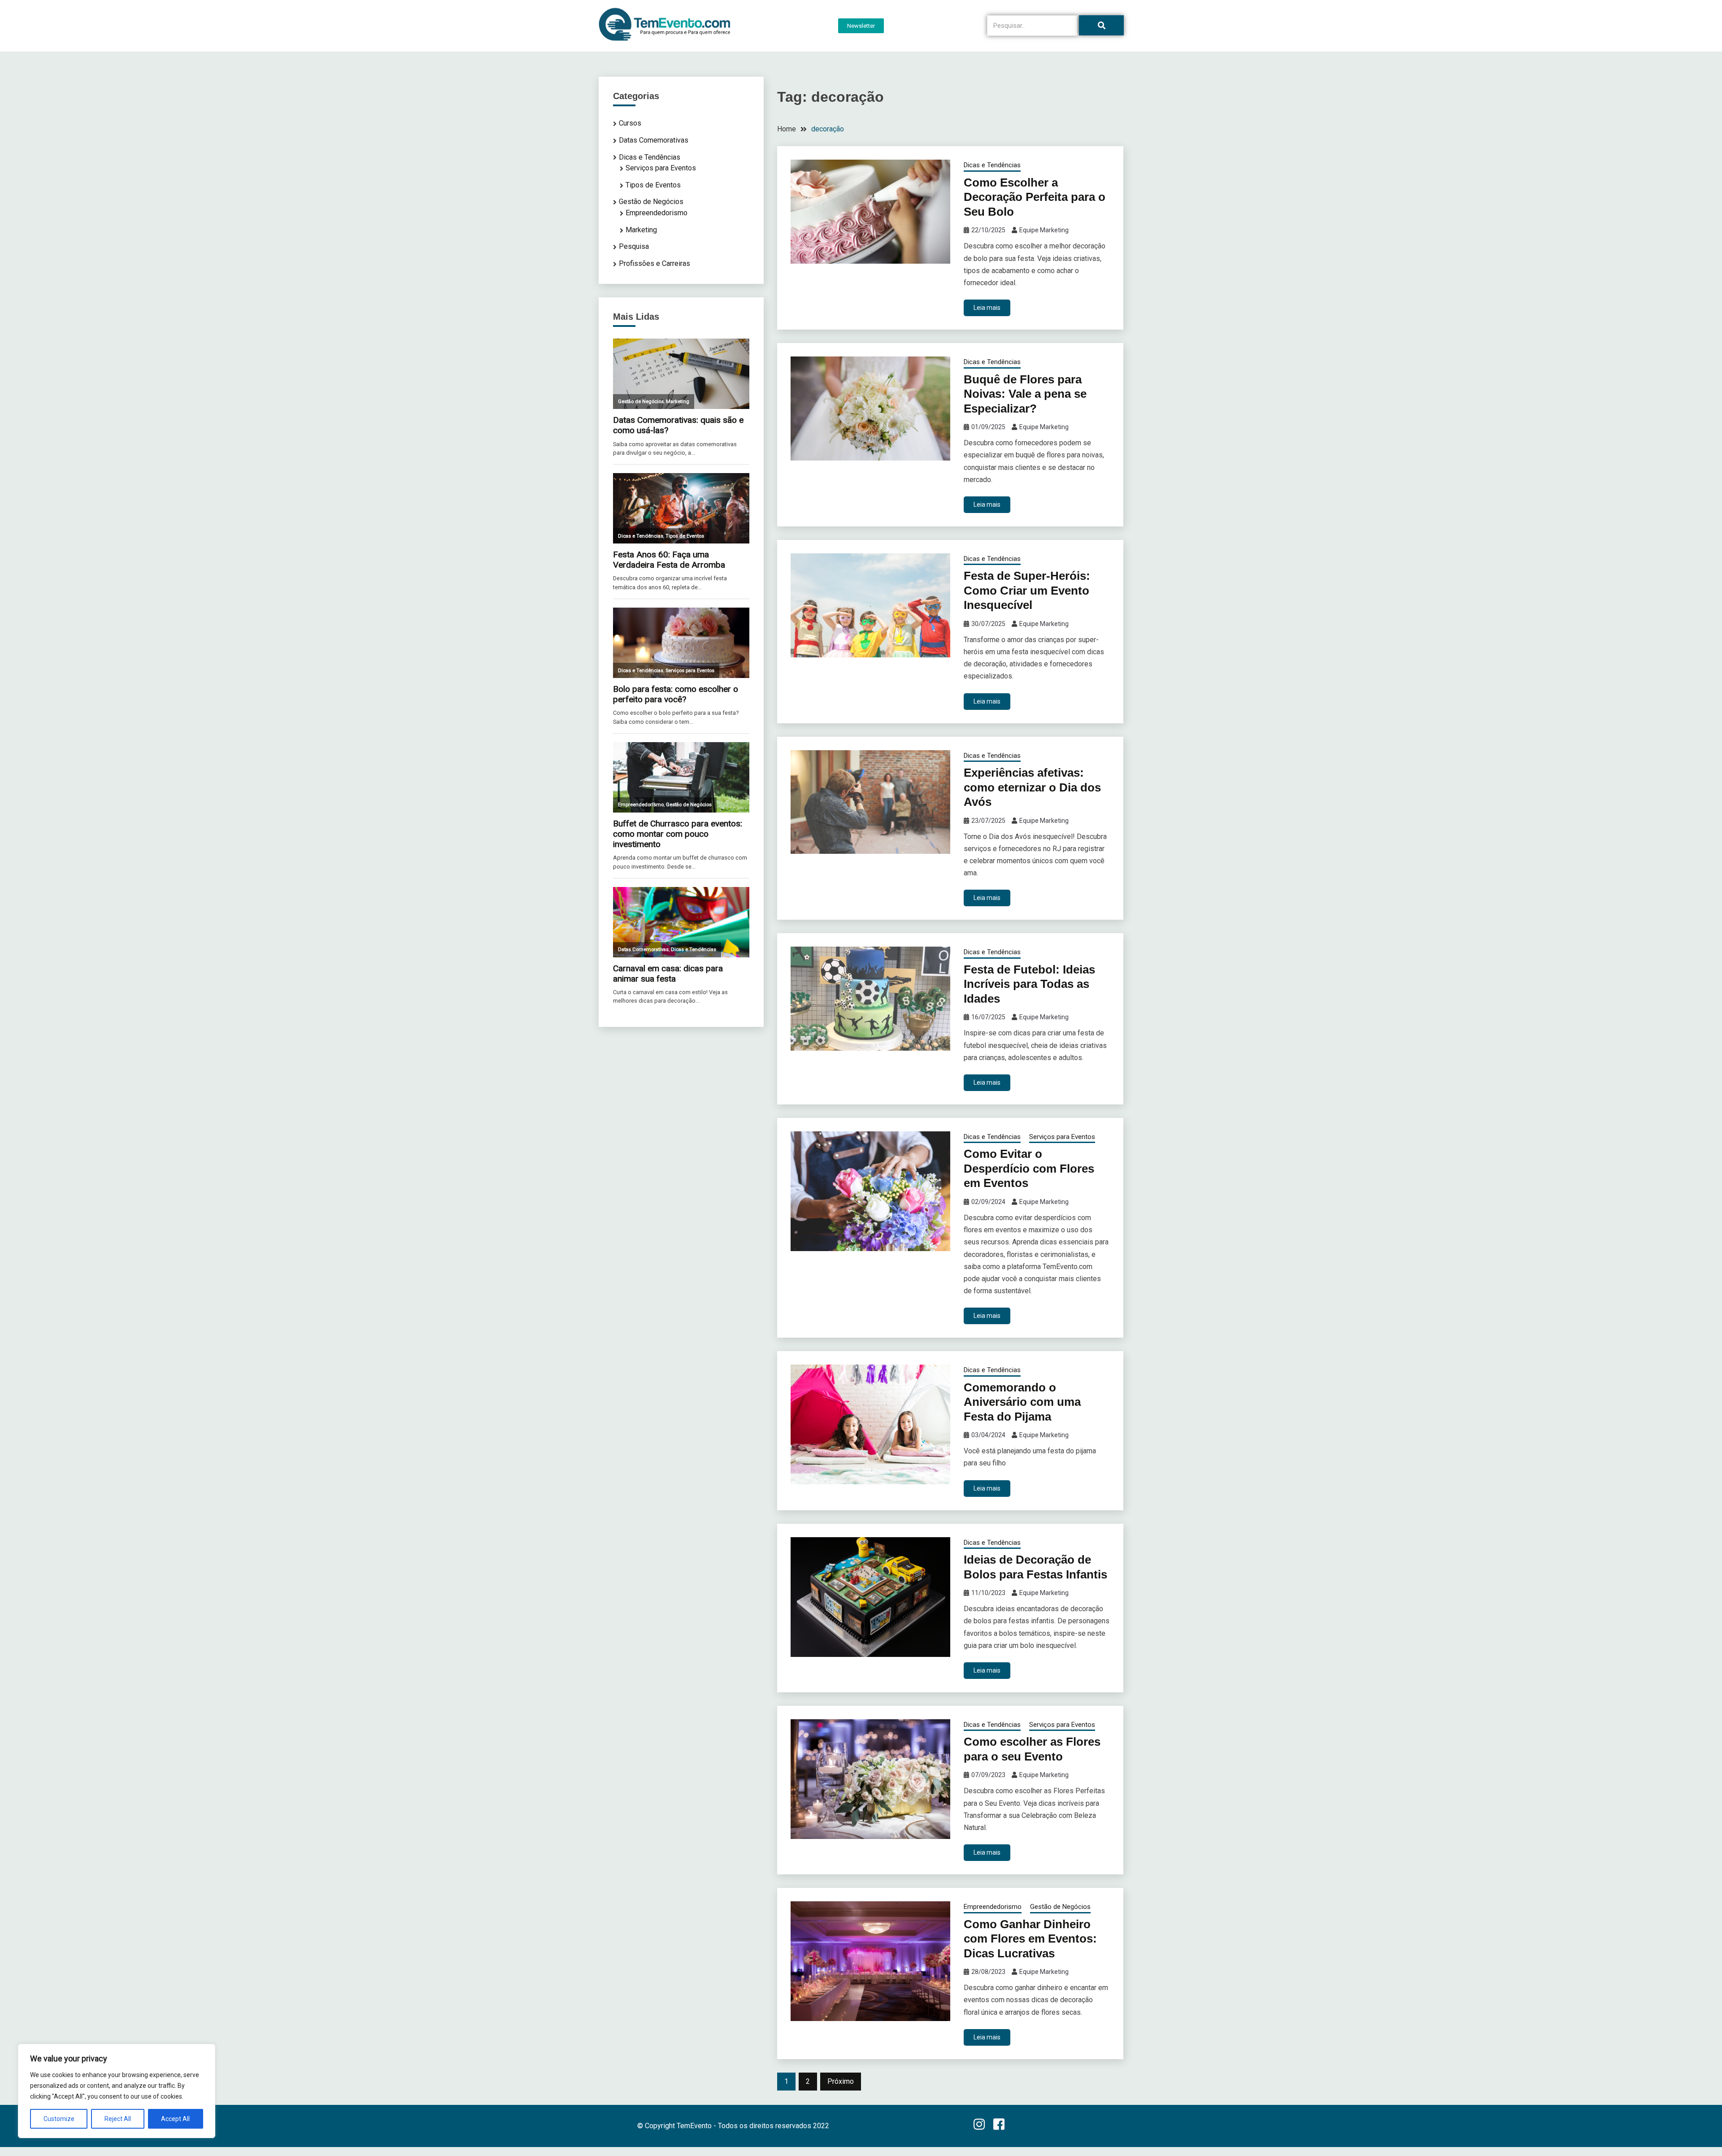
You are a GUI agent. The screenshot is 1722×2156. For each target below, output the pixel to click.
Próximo (841, 2081)
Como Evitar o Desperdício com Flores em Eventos (1029, 1168)
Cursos (630, 123)
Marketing (641, 230)
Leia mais (987, 308)
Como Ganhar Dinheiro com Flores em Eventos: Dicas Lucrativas (1030, 1939)
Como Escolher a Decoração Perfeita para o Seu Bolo (1035, 197)
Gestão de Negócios (1060, 1907)
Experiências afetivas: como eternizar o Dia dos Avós (1032, 787)
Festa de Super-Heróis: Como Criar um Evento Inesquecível (1027, 590)
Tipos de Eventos (653, 185)
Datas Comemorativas (654, 140)
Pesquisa (634, 246)
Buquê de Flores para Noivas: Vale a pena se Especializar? (1025, 394)
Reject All (118, 2119)
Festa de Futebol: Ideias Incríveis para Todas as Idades (1029, 984)
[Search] (1101, 25)
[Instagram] (979, 2126)
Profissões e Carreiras (654, 263)
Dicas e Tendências (992, 165)
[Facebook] (999, 2126)
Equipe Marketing (1044, 230)
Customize (59, 2119)
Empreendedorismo (993, 1907)
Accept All (175, 2119)
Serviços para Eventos (1062, 1137)
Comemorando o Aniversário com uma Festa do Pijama (1022, 1402)
